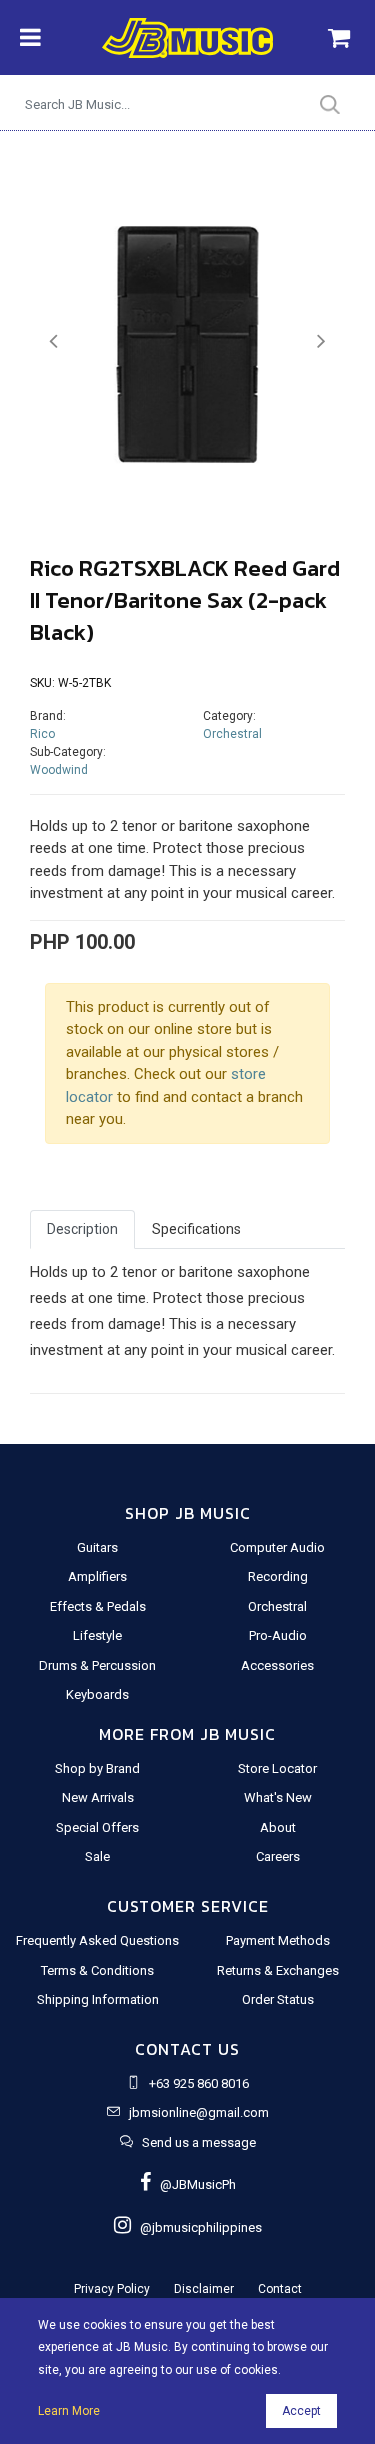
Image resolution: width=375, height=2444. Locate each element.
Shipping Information (98, 1999)
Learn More (69, 2411)
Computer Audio (277, 1547)
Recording (278, 1576)
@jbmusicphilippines (196, 2227)
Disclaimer (204, 2289)
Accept (301, 2411)
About (278, 1827)
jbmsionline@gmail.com (199, 2112)
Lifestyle (97, 1635)
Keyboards (97, 1694)
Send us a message (199, 2142)
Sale (97, 1856)
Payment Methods (278, 1940)
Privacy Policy (112, 2289)
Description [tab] (82, 1229)
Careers (278, 1856)
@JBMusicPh (193, 2184)
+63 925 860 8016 (199, 2083)
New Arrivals (98, 1797)
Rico (42, 734)
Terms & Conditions (97, 1970)
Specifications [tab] (196, 1229)
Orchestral (232, 734)
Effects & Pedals (98, 1606)
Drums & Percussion (97, 1665)
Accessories (277, 1665)
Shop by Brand (97, 1768)
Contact (280, 2289)
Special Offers (97, 1827)
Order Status (278, 1999)
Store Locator (277, 1768)
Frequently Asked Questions (97, 1940)
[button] (53, 342)
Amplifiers (97, 1576)
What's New (278, 1797)
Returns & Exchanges (278, 1970)
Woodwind (59, 770)
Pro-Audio (278, 1635)
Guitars (97, 1547)
